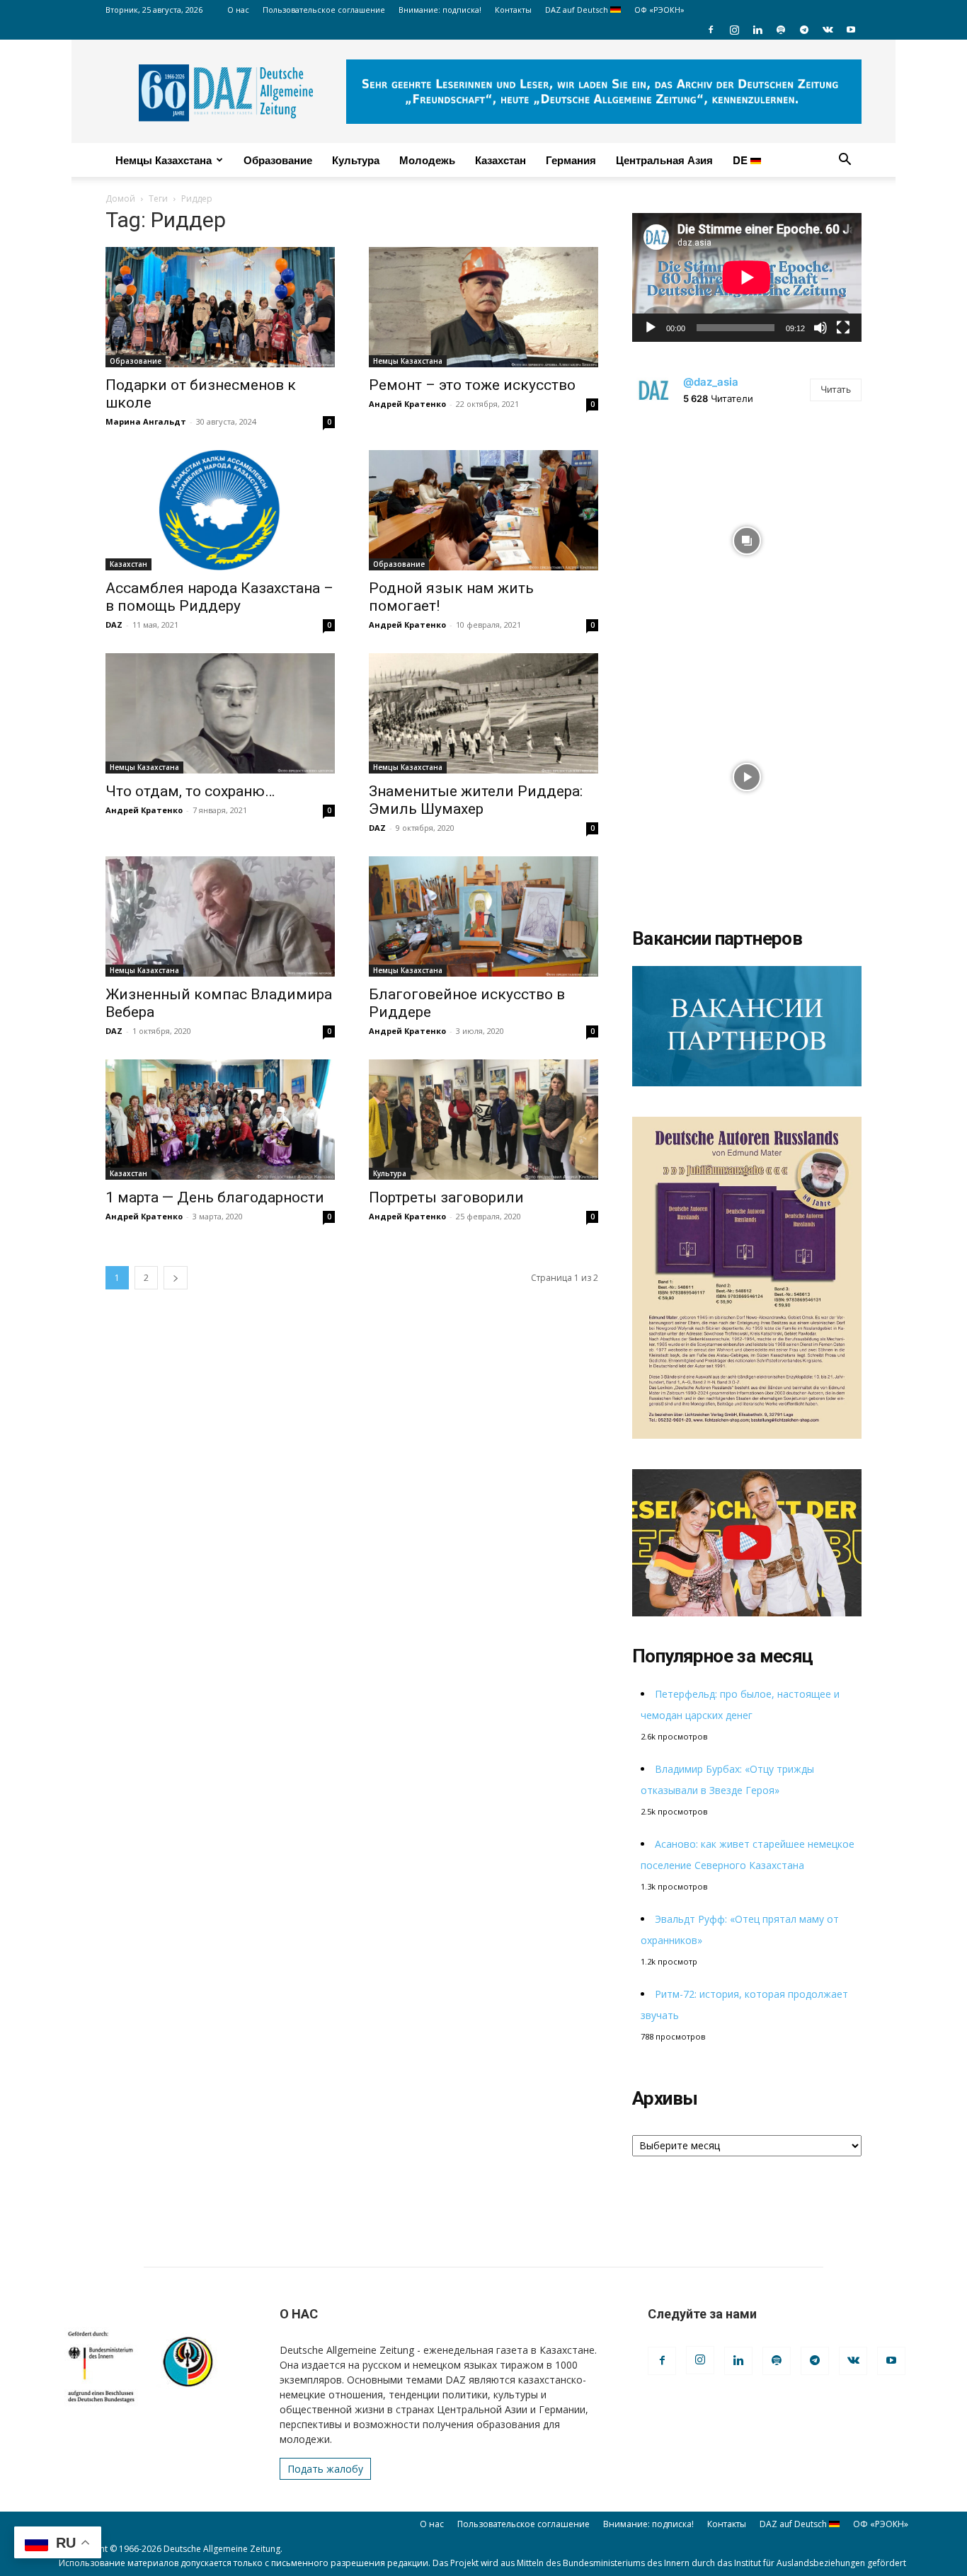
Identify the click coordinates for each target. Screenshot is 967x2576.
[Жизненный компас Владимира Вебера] (220, 916)
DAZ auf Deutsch (578, 10)
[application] (747, 277)
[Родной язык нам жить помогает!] (483, 510)
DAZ (114, 625)
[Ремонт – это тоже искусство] (483, 307)
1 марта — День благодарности (215, 1197)
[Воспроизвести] (651, 328)
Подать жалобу (325, 2469)
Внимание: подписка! (440, 10)
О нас (238, 10)
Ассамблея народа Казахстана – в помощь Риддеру (219, 597)
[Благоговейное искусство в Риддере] (483, 916)
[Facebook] (711, 30)
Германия (571, 160)
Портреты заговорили (446, 1197)
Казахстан (500, 160)
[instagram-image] (747, 537)
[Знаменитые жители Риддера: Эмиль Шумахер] (483, 713)
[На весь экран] (843, 328)
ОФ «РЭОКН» (659, 10)
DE (742, 160)
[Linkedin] (757, 30)
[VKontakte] (828, 30)
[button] (845, 161)
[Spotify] (781, 30)
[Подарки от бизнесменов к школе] (220, 307)
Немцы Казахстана (164, 160)
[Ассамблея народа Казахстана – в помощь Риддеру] (220, 510)
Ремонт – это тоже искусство (472, 385)
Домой (120, 199)
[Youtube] (851, 30)
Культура (356, 160)
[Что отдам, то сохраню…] (220, 713)
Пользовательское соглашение (324, 10)
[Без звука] (820, 328)
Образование (278, 160)
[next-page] (176, 1278)
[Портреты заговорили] (483, 1120)
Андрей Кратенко (407, 404)
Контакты (513, 10)
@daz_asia (711, 382)
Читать (836, 389)
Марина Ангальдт (146, 421)
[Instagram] (734, 30)
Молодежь (427, 160)
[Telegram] (804, 30)
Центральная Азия (664, 160)
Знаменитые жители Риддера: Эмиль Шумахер (476, 800)
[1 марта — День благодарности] (220, 1120)
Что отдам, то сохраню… (190, 791)
